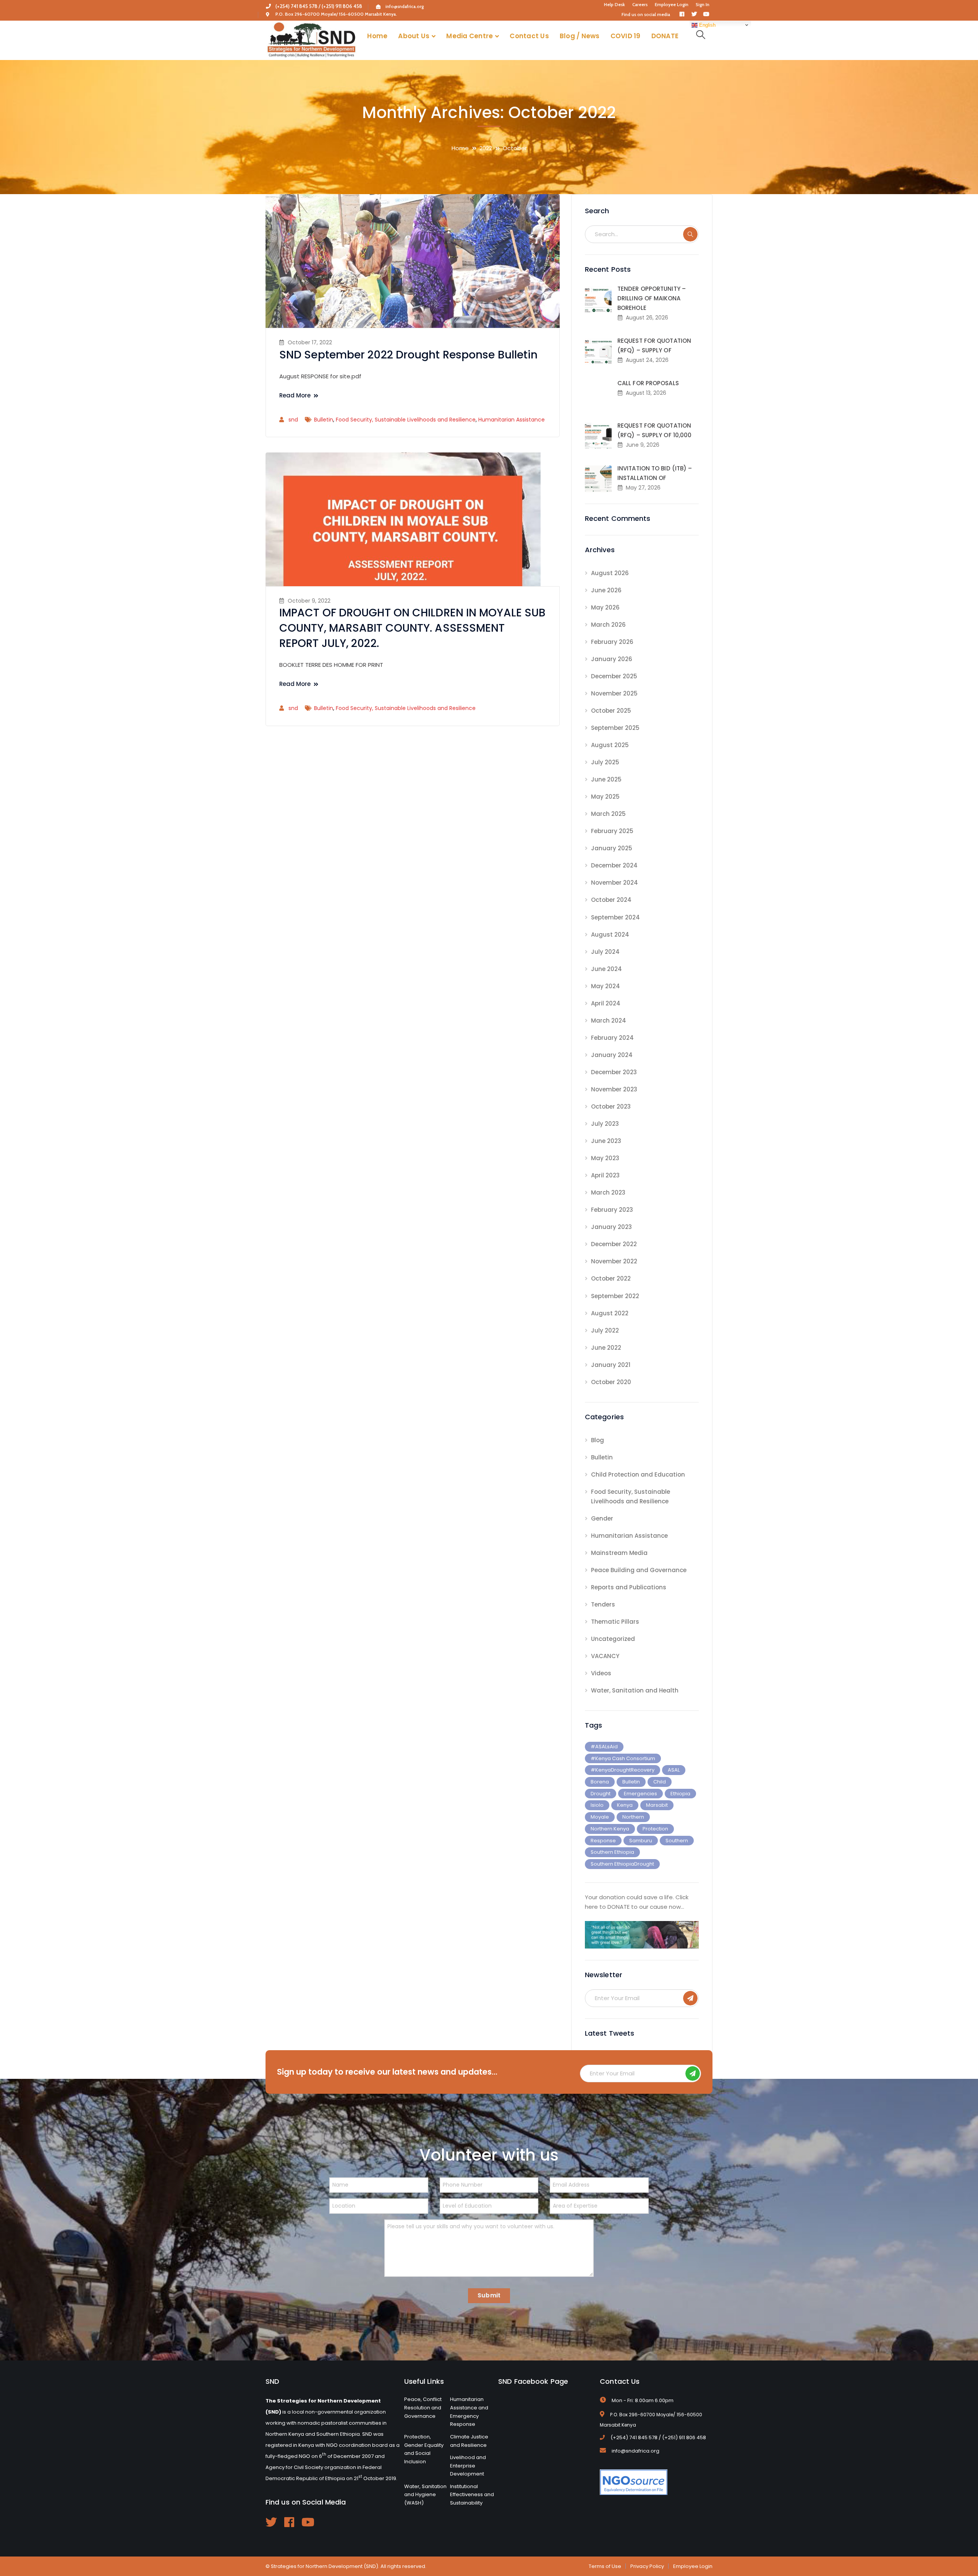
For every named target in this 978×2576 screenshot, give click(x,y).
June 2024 (606, 969)
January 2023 (611, 1227)
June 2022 (606, 1348)
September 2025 (615, 728)
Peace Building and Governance (639, 1570)
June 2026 (606, 590)
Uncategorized (613, 1639)
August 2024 (610, 935)
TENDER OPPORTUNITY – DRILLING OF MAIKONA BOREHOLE (652, 298)
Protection (655, 1829)
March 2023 (608, 1192)
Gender (602, 1518)
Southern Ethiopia (612, 1852)
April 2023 (605, 1175)
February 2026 (612, 642)
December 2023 (614, 1072)
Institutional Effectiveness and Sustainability (472, 2495)
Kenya (625, 1805)
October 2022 (611, 1278)
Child (660, 1782)
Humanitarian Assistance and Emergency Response (469, 2412)
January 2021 (611, 1365)
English (707, 25)
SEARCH (690, 234)
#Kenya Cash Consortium (623, 1758)
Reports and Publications (629, 1587)
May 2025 (605, 797)
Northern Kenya (610, 1829)
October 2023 (611, 1106)
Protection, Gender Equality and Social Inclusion (424, 2449)
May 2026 (605, 607)
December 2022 (614, 1244)
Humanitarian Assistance (512, 420)
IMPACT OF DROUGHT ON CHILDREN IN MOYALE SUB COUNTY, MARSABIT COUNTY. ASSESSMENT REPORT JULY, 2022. (412, 628)
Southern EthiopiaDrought (622, 1864)
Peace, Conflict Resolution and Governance (423, 2407)
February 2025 (612, 831)
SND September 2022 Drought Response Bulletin (408, 355)
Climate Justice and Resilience (469, 2441)
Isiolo (597, 1805)
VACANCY (605, 1656)
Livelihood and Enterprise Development (468, 2466)
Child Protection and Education (638, 1474)
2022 (486, 148)
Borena (600, 1782)
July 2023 (605, 1124)
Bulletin (324, 420)
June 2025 (606, 779)
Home (460, 148)
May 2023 (605, 1158)
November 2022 (614, 1261)
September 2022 (615, 1296)
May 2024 (606, 986)
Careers (640, 5)
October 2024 (611, 900)
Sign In (703, 5)
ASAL (674, 1770)
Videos (601, 1673)
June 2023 (606, 1141)
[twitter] (271, 2522)
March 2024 (609, 1021)
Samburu (641, 1841)
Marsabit (657, 1805)
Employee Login (672, 5)
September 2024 (615, 917)
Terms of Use (605, 2566)
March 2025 (608, 814)
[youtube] (308, 2522)
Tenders (603, 1604)
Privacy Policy (647, 2566)
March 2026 (608, 625)
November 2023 (614, 1089)
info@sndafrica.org (405, 6)
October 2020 (611, 1382)
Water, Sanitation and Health (635, 1690)
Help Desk (614, 5)
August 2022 (610, 1313)
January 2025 (612, 848)
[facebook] (289, 2522)
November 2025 (614, 693)
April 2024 (606, 1003)
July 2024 (605, 952)
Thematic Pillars (615, 1622)
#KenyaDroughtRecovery (623, 1770)
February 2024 (612, 1038)
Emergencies (640, 1794)
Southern (677, 1841)
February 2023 (612, 1210)
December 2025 (614, 676)
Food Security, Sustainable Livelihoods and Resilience (406, 420)
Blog (597, 1440)
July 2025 (605, 762)
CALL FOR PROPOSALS (648, 383)
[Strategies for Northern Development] (311, 40)
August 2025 (610, 745)
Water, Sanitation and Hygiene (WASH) (425, 2495)
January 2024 (612, 1055)
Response (603, 1841)
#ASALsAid (604, 1747)
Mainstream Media (619, 1553)
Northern (633, 1817)
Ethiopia (680, 1794)
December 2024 (614, 865)
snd (293, 420)
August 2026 (610, 573)
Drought (601, 1794)
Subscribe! (690, 1998)
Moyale (600, 1817)
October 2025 (611, 711)
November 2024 (614, 883)
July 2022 (605, 1330)
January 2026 (612, 659)
